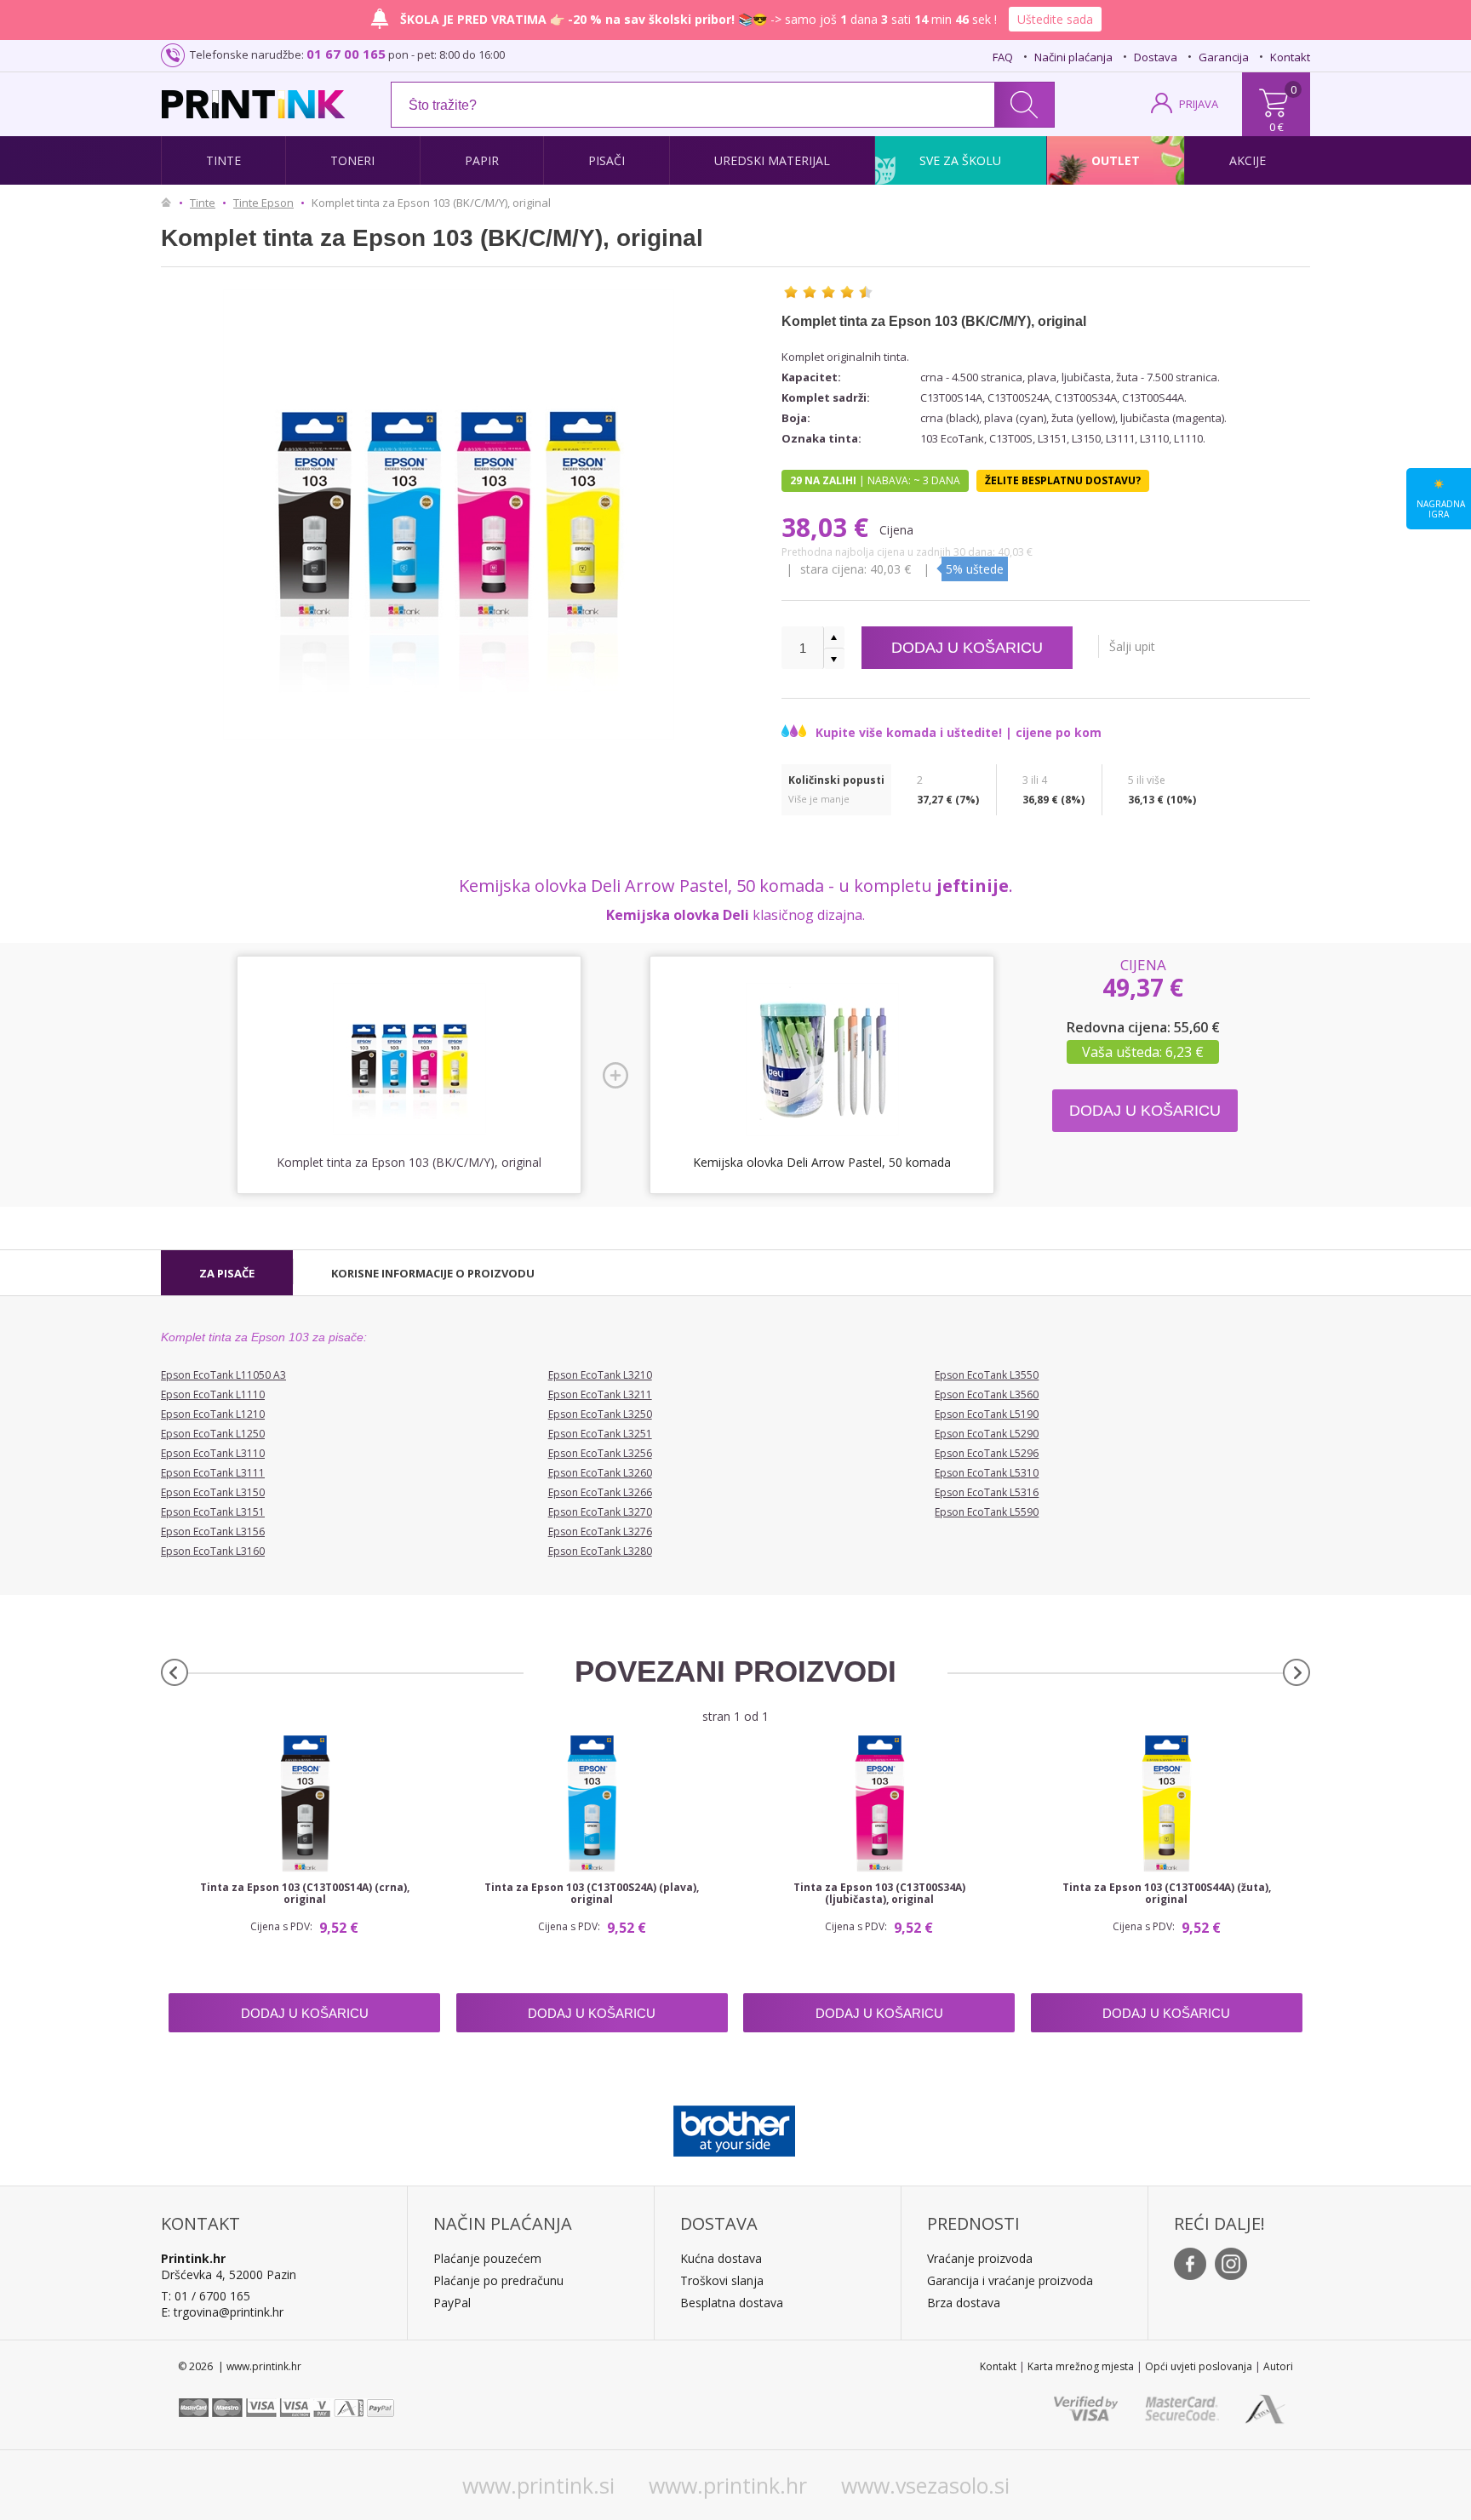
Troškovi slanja (722, 2280)
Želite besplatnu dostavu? (1063, 480)
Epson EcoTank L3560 (987, 1394)
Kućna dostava (721, 2258)
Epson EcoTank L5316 (987, 1492)
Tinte (223, 160)
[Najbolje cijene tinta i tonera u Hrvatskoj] (253, 104)
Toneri (352, 160)
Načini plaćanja (1073, 57)
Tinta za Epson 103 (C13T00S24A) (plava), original (592, 1894)
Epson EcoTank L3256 (600, 1453)
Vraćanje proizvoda (980, 2258)
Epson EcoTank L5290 (987, 1434)
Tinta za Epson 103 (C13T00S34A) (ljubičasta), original (879, 1894)
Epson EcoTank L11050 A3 (223, 1375)
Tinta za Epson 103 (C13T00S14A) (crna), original (305, 1894)
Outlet (1116, 160)
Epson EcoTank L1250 (213, 1434)
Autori (1278, 2366)
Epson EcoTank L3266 (600, 1492)
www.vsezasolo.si (925, 2485)
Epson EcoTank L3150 (213, 1492)
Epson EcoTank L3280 (600, 1551)
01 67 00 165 (346, 54)
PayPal (452, 2303)
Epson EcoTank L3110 (213, 1453)
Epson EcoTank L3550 (987, 1375)
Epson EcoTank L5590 (987, 1512)
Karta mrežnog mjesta (1081, 2366)
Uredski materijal (772, 160)
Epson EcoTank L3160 (213, 1551)
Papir (482, 160)
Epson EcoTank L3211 (600, 1394)
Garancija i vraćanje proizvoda (1010, 2280)
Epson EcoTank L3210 (600, 1375)
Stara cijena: (835, 569)
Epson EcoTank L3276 (600, 1531)
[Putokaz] (170, 203)
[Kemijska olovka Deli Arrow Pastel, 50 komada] (822, 1060)
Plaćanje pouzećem (487, 2258)
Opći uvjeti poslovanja (1199, 2366)
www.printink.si (538, 2485)
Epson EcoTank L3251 (600, 1434)
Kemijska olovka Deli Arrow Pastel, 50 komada (822, 1162)
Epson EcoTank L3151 (213, 1512)
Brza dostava (964, 2303)
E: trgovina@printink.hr (222, 2312)
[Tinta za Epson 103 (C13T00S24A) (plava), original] (592, 1803)
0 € (1276, 127)
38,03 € (828, 527)
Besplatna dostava (732, 2303)
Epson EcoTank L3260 (600, 1473)
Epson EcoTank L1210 (213, 1414)
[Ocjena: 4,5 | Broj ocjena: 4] (828, 292)
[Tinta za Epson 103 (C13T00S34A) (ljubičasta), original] (879, 1803)
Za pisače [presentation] (227, 1273)
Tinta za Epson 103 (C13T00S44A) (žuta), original (1167, 1894)
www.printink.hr (728, 2485)
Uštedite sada (1055, 19)
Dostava (1156, 57)
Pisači (607, 160)
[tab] (227, 1273)
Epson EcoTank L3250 (600, 1414)
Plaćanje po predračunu (498, 2280)
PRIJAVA (1199, 104)
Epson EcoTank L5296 (987, 1453)
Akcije (1248, 160)
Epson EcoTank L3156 (213, 1531)
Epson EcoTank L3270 (600, 1512)
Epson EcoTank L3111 (213, 1473)
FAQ (1003, 57)
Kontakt (1290, 57)
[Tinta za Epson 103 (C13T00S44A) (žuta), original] (1167, 1803)
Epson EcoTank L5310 (987, 1473)
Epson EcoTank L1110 (213, 1394)
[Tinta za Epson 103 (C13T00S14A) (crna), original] (304, 1803)
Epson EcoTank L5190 (987, 1414)
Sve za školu (960, 160)
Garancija (1224, 57)
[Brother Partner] (734, 2127)
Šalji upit (1132, 646)
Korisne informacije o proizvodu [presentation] (433, 1273)
